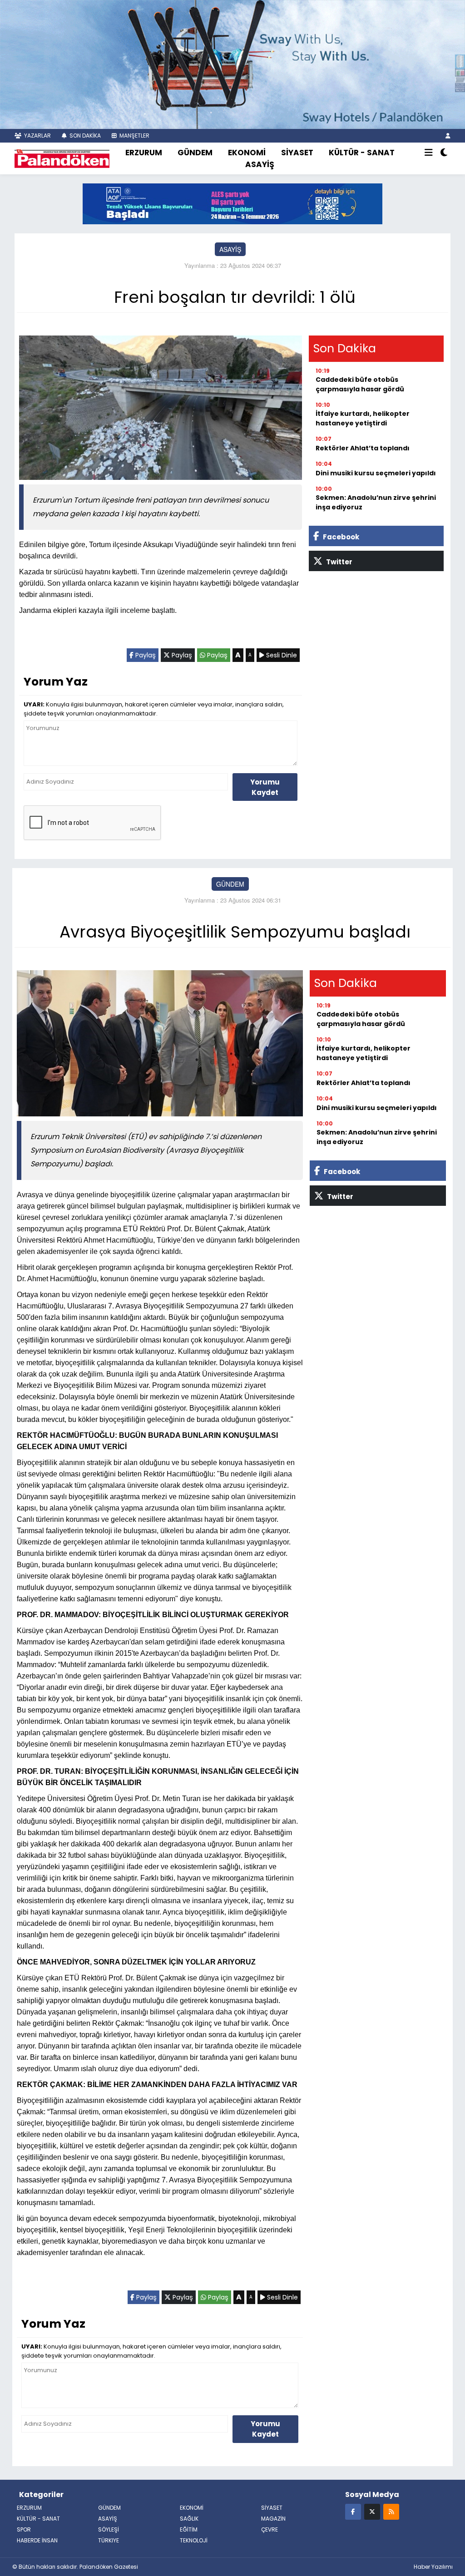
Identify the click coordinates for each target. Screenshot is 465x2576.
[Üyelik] (448, 136)
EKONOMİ (247, 153)
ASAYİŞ (260, 164)
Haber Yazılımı (433, 2567)
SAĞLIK (189, 2519)
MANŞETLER (134, 136)
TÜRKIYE (109, 2540)
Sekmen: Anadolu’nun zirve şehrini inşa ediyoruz (376, 502)
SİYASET (297, 153)
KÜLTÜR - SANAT (362, 153)
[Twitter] (372, 2511)
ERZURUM (144, 153)
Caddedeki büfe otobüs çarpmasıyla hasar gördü (360, 384)
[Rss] (391, 2511)
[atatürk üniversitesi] (232, 203)
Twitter (339, 562)
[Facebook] (353, 2511)
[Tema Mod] (444, 153)
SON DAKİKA (84, 136)
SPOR (24, 2529)
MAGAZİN (273, 2519)
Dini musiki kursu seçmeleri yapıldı (376, 473)
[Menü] (429, 153)
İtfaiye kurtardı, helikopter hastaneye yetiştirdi (363, 418)
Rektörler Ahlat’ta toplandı (363, 448)
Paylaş (145, 655)
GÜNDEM (195, 153)
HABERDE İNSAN (37, 2540)
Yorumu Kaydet (265, 787)
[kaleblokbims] (460, 72)
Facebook (340, 537)
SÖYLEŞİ (109, 2529)
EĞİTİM (189, 2529)
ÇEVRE (270, 2529)
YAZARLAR (37, 136)
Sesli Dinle (281, 655)
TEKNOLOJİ (194, 2540)
